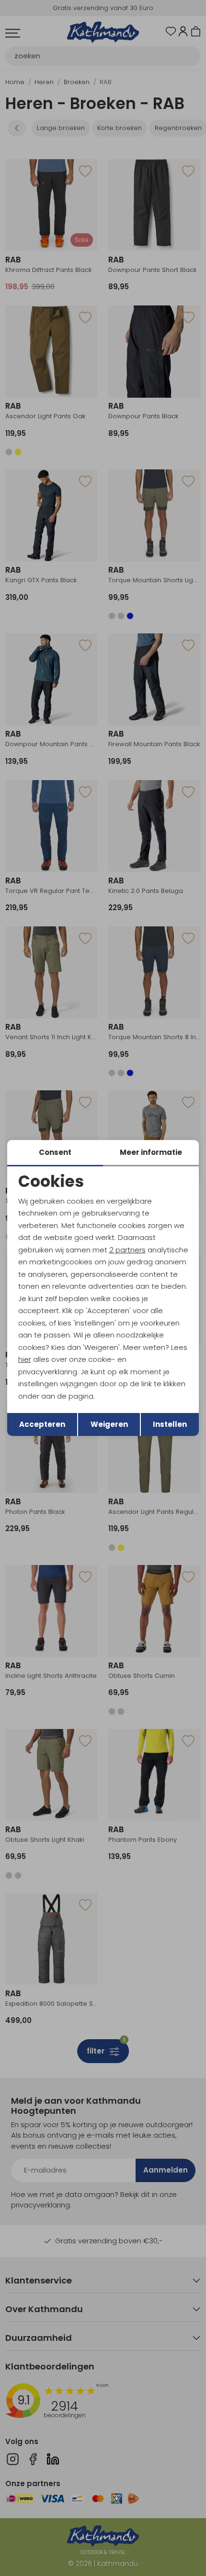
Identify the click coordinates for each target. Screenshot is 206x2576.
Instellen (170, 1424)
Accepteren (42, 1424)
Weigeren (109, 1424)
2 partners (127, 1250)
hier (25, 1359)
